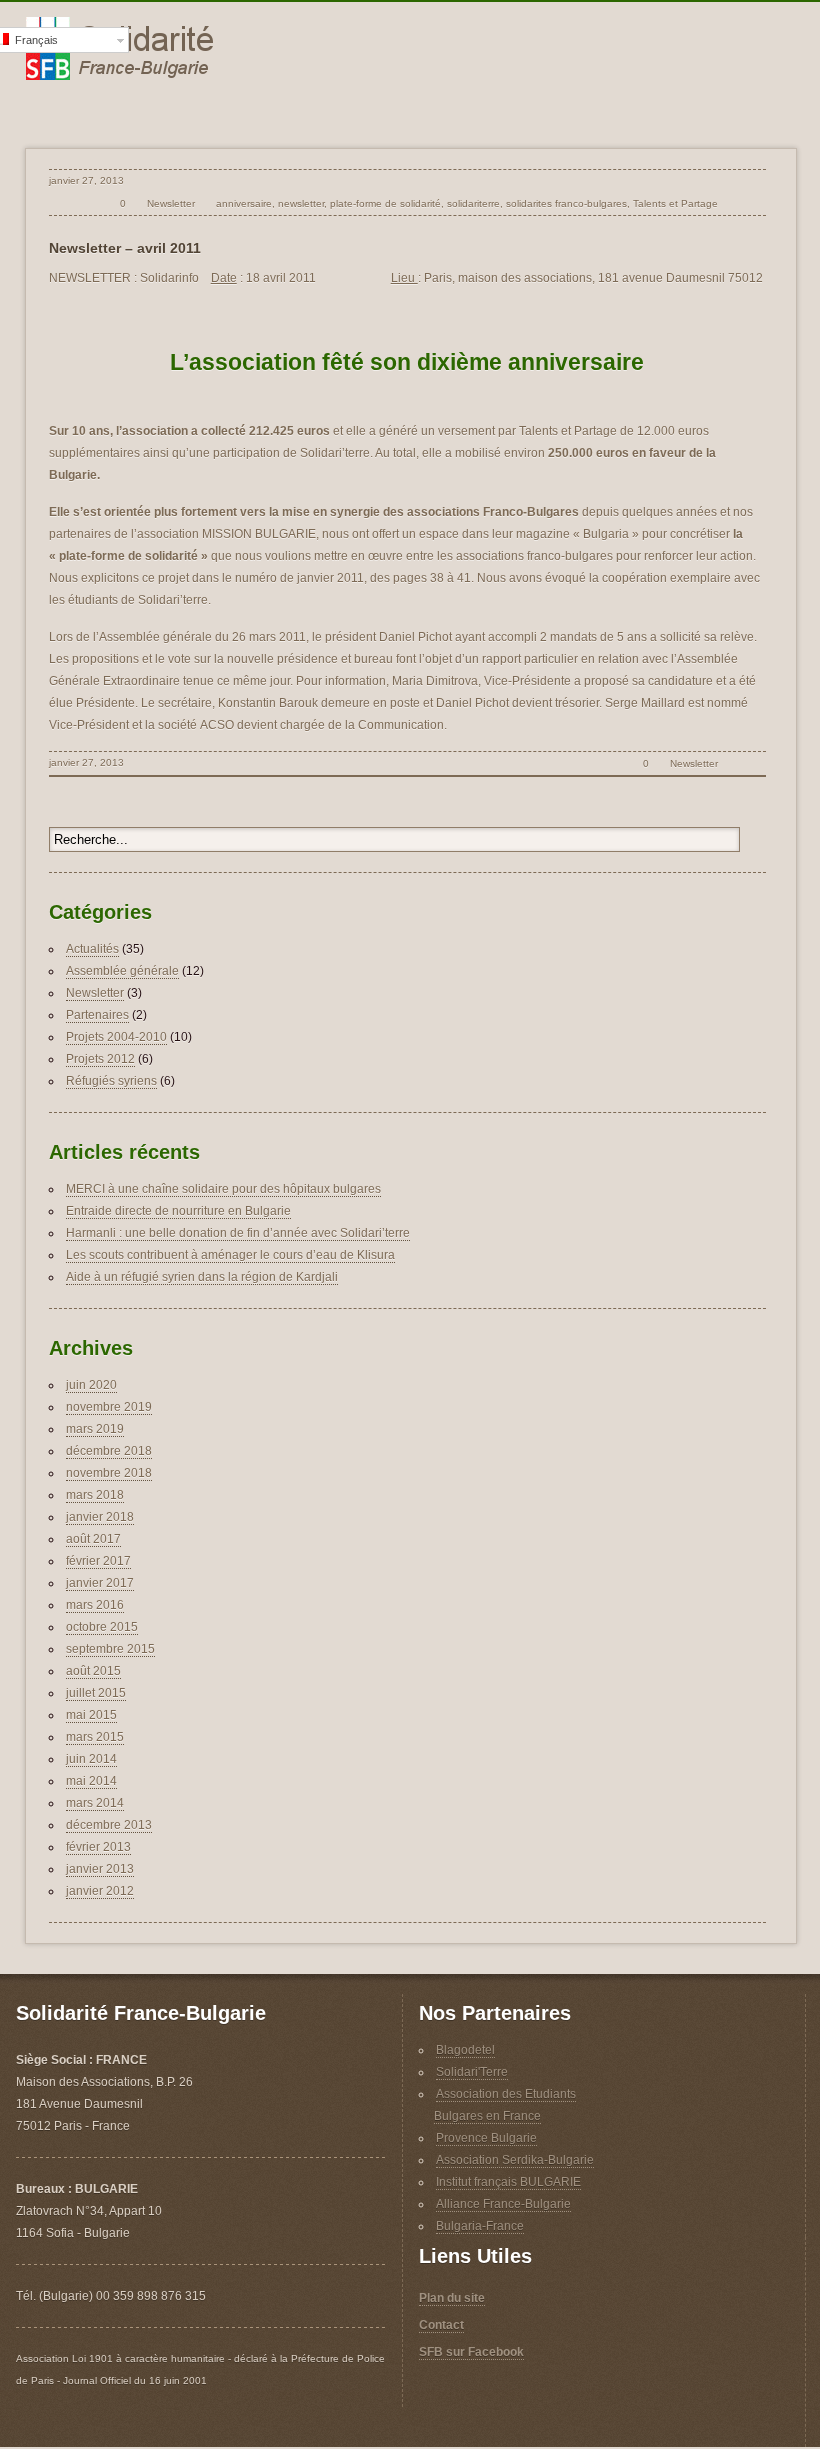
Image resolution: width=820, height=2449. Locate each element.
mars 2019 (95, 1429)
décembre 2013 (109, 1825)
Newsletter (171, 203)
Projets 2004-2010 (116, 1037)
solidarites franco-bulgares (566, 203)
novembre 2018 (109, 1473)
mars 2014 (95, 1803)
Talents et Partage (675, 203)
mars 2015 (95, 1737)
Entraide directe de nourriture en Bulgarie (178, 1211)
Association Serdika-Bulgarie (515, 2160)
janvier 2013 (100, 1869)
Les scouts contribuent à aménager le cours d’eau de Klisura (230, 1255)
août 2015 (93, 1671)
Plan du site (452, 2298)
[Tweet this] (733, 203)
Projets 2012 (100, 1059)
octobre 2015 (102, 1627)
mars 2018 (95, 1495)
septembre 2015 (110, 1649)
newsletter (301, 203)
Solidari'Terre (472, 2072)
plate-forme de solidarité (385, 203)
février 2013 (98, 1847)
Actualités (92, 949)
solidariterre (473, 203)
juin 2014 (91, 1759)
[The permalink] (88, 203)
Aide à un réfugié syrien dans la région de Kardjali (202, 1277)
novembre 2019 (109, 1407)
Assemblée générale (122, 971)
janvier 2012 (100, 1891)
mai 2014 (91, 1781)
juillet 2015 (96, 1693)
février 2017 (98, 1561)
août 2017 (93, 1539)
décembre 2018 (109, 1451)
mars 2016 (95, 1605)
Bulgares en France (487, 2116)
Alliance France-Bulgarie (503, 2204)
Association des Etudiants (506, 2094)
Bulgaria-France (480, 2226)
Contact (441, 2325)
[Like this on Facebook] (755, 203)
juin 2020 (91, 1385)
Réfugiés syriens (111, 1081)
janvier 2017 (100, 1583)
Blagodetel (465, 2050)
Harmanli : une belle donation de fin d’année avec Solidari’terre (238, 1233)
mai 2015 (91, 1715)
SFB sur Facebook (471, 2352)
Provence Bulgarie (486, 2138)
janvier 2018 (100, 1517)
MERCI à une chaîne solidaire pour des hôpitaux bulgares (223, 1189)
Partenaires (97, 1015)
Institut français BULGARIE (508, 2182)
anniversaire (244, 203)
